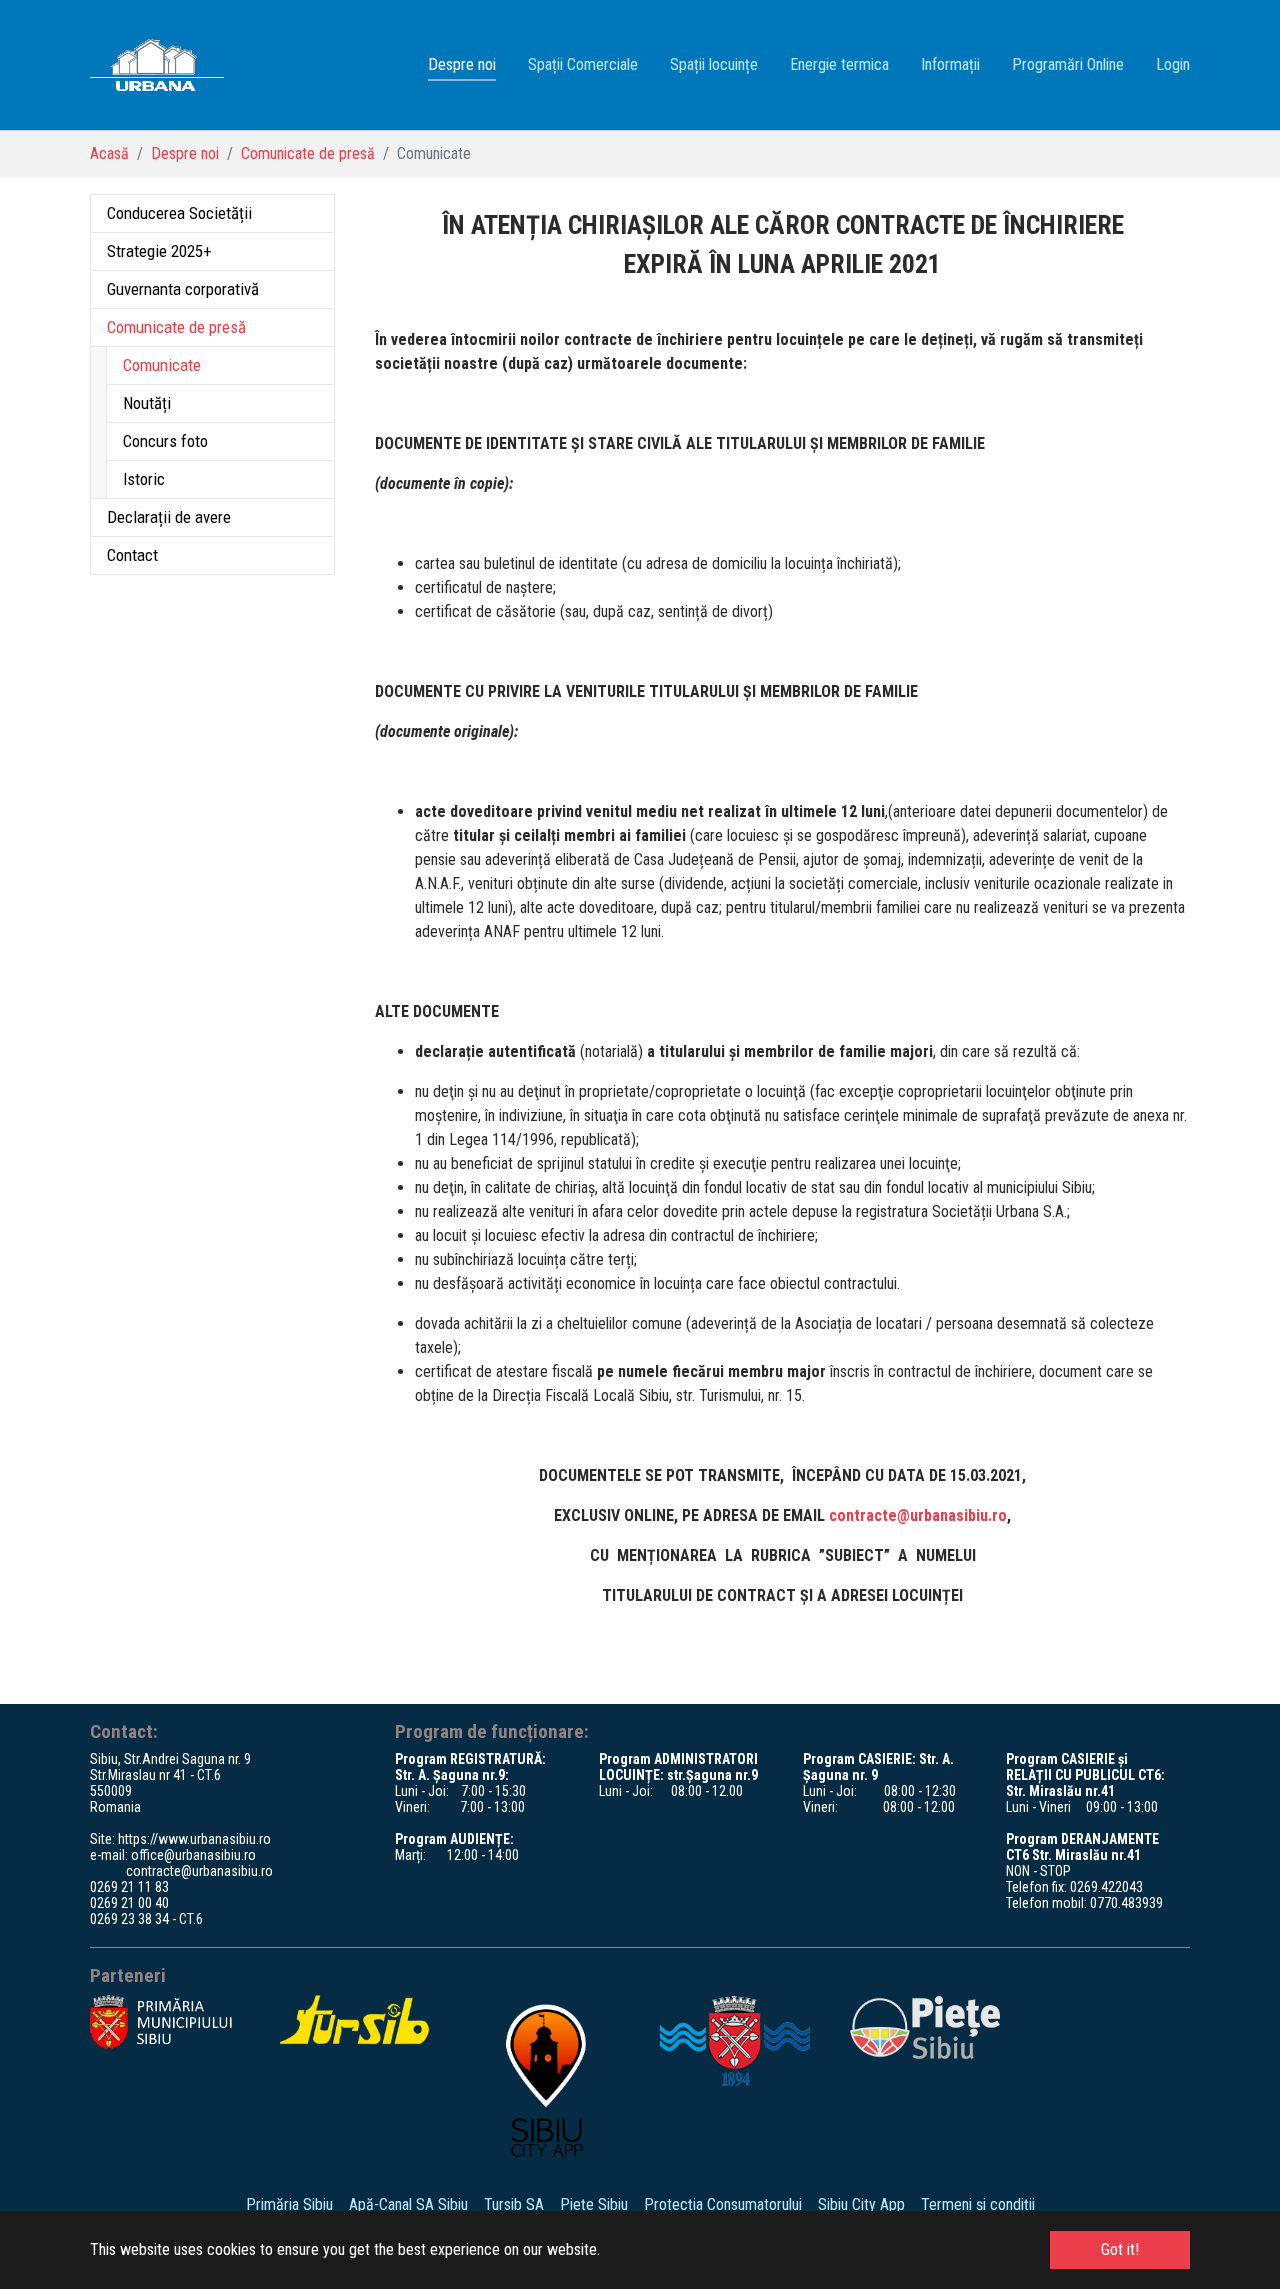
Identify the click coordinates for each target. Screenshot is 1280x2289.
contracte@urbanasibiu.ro (918, 1515)
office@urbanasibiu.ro (193, 1855)
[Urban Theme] (157, 65)
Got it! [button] (1120, 2249)
